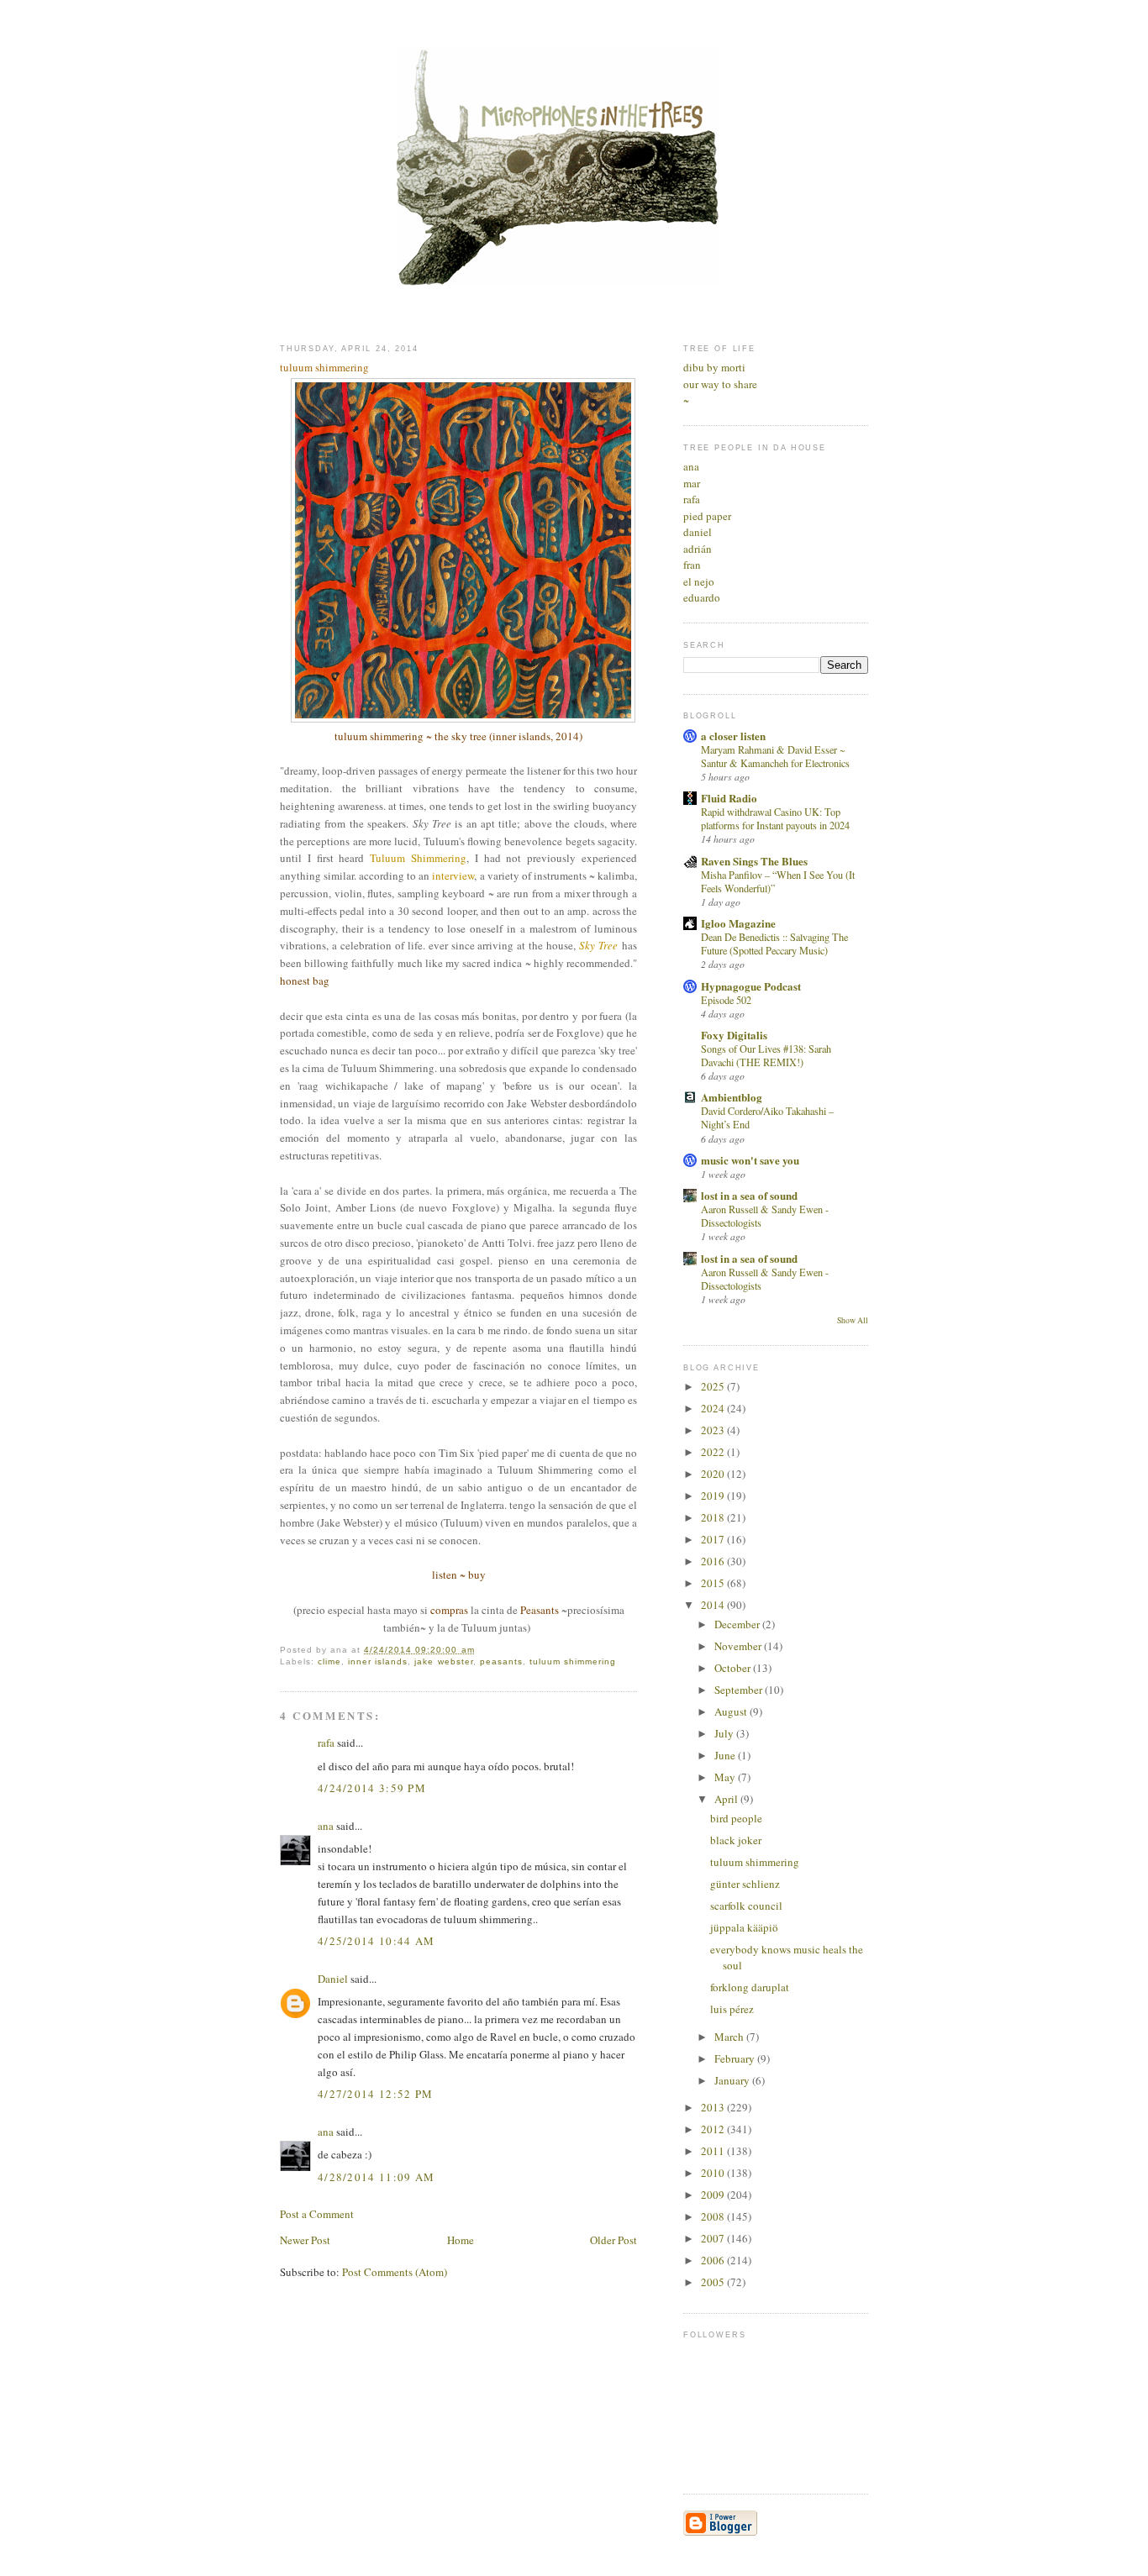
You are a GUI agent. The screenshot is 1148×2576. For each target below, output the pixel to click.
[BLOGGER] (720, 2532)
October (734, 1668)
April (727, 1799)
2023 (714, 1430)
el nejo (699, 581)
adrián (698, 549)
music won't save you (750, 1160)
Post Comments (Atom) (395, 2272)
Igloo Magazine (738, 923)
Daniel (333, 1979)
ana (326, 1826)
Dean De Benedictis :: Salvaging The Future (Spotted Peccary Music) (774, 944)
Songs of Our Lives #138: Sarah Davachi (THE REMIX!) (766, 1055)
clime (329, 1661)
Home (461, 2240)
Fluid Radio (729, 798)
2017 (714, 1539)
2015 (714, 1583)
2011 (714, 2151)
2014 (714, 1605)
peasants (501, 1661)
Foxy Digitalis (734, 1035)
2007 (714, 2238)
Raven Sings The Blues (754, 861)
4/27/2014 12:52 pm (375, 2094)
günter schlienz (745, 1884)
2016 (714, 1561)
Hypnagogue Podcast (751, 986)
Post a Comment (317, 2214)
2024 (714, 1408)
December (738, 1624)
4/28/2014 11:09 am (376, 2177)
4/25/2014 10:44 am (376, 1941)
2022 (714, 1452)
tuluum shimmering (573, 1661)
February (736, 2058)
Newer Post (305, 2240)
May (726, 1777)
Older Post (613, 2240)
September (740, 1690)
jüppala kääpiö (744, 1927)
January (733, 2080)
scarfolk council (746, 1906)
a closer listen (733, 736)
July (725, 1733)
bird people (736, 1818)
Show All (853, 1320)
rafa (326, 1743)
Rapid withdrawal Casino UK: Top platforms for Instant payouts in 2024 (775, 818)
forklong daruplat (750, 1987)
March (730, 2037)
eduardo (702, 597)
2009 (714, 2195)
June (726, 1755)
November (739, 1646)
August (732, 1711)
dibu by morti (714, 367)
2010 (714, 2173)
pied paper (707, 516)
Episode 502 (726, 1000)
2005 (714, 2282)
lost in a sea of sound (749, 1195)
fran (692, 565)
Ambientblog (732, 1097)
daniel (698, 532)
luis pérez (732, 2009)
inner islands (378, 1661)
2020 (714, 1474)
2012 (714, 2129)
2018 (714, 1517)
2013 (714, 2107)
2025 (714, 1386)
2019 (714, 1496)
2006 (714, 2260)
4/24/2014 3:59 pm (372, 1788)
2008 (714, 2216)
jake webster (443, 1661)
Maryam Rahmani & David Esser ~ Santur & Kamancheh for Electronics (775, 756)
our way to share (720, 384)
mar (692, 483)
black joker (736, 1840)
